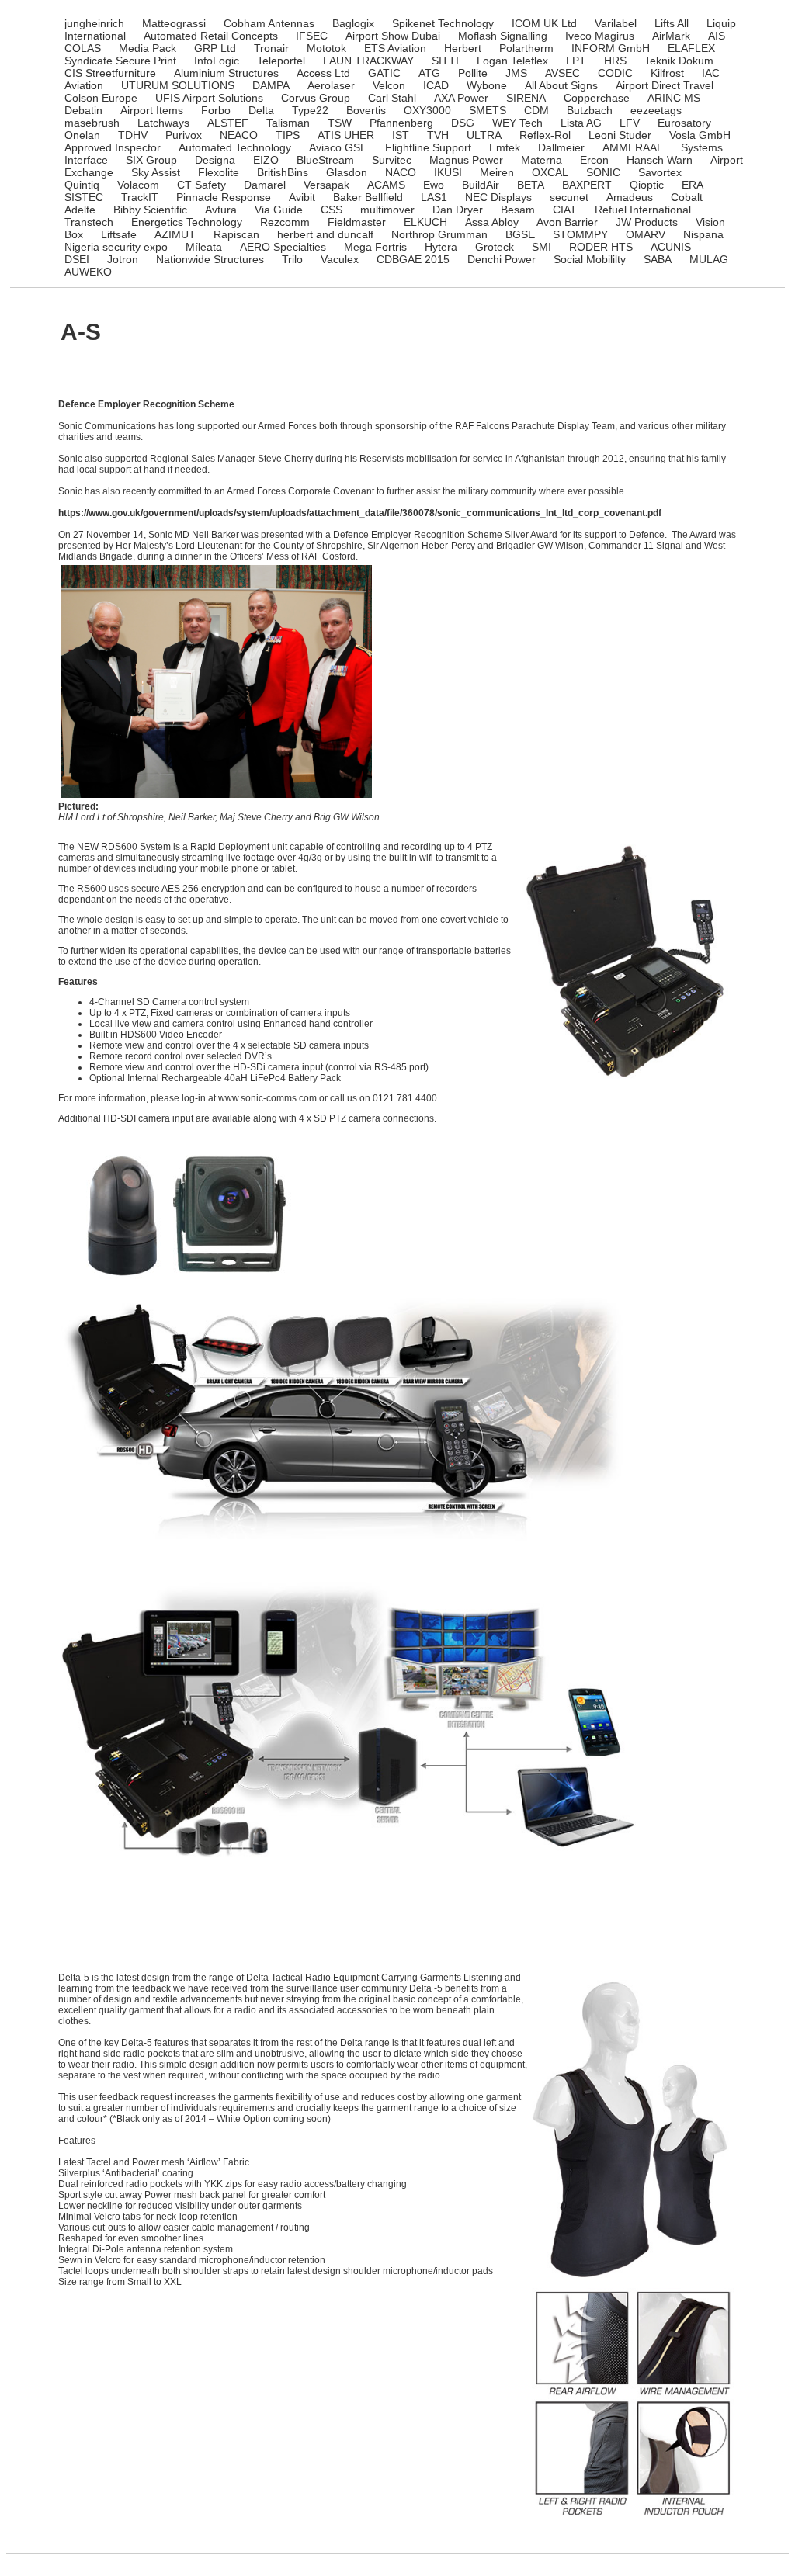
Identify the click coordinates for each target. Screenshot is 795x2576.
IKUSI (448, 172)
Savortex (660, 172)
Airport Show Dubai (393, 36)
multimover (387, 210)
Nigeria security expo (116, 247)
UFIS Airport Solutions (209, 98)
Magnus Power (466, 160)
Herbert (463, 48)
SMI (542, 247)
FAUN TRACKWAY (368, 61)
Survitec (392, 160)
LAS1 (434, 197)
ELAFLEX (691, 48)
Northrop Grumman (439, 234)
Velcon (389, 85)
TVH (438, 135)
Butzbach (590, 110)
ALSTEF (228, 123)
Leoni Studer (620, 135)
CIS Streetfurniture (110, 73)
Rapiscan (236, 234)
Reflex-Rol (545, 135)
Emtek (505, 147)
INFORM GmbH (611, 48)
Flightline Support (428, 147)
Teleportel (281, 61)
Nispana (703, 234)
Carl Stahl (392, 98)
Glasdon (347, 172)
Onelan (82, 135)
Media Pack (148, 48)
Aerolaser (331, 85)
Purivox (184, 135)
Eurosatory (684, 123)
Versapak (326, 185)
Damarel (265, 185)
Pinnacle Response (224, 197)
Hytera (441, 247)
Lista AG (581, 123)
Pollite (473, 73)
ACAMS (386, 185)
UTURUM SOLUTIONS (178, 85)
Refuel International (643, 210)
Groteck (495, 247)
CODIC (615, 73)
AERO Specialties (283, 247)
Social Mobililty (590, 259)
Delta (261, 110)
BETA (531, 185)
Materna (542, 160)
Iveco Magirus (600, 36)
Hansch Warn (660, 160)
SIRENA (526, 98)
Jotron (123, 259)
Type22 (310, 110)
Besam (518, 210)
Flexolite (219, 172)
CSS (332, 210)
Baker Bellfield (368, 197)
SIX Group (151, 160)
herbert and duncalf (325, 234)
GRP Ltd (215, 48)
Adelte (80, 210)
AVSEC (562, 73)
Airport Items (152, 110)
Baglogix (353, 23)
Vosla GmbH (700, 135)
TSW (340, 123)
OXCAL (550, 172)
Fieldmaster (357, 222)
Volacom (138, 185)
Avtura (221, 210)
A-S (81, 332)
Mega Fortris (375, 247)
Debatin (83, 110)
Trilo (292, 259)
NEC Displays (498, 197)
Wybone (487, 85)
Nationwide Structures (210, 259)
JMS (516, 73)
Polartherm (526, 48)
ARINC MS (674, 98)
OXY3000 (427, 110)
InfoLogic (217, 61)
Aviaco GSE (338, 147)
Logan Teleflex (512, 61)
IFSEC (312, 36)
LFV (630, 123)
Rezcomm (285, 222)
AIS (717, 36)
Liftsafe (119, 234)
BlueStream (325, 160)
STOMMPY (580, 234)
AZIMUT (175, 234)
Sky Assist (156, 172)
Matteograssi (174, 23)
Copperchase (597, 98)
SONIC (603, 172)
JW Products (647, 222)
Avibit (302, 197)
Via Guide (279, 210)
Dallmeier (561, 147)
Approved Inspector (113, 147)
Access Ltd (323, 73)
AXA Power (461, 98)
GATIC (384, 73)
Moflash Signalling (503, 36)
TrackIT (140, 197)
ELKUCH (425, 222)
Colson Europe (101, 98)
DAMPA (271, 85)
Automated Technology (235, 147)
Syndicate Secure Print (120, 61)
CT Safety (201, 185)
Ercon (594, 160)
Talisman (288, 123)
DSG (463, 123)
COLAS (83, 48)
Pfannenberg (401, 123)
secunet (569, 197)
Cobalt (687, 197)
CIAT (565, 210)
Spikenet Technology (443, 23)
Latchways (163, 123)
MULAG (709, 259)
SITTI (445, 61)
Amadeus (630, 197)
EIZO (266, 160)
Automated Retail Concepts (211, 36)
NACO (401, 172)
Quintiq (82, 185)
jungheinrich (94, 23)
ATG (429, 73)
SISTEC (84, 197)
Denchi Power (502, 259)
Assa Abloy (492, 222)
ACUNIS (671, 247)
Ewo (434, 185)
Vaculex (340, 259)
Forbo (216, 110)
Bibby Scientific (150, 210)
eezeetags (656, 110)
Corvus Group (316, 98)
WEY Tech (517, 123)
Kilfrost (667, 73)
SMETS (488, 110)
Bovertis (366, 110)
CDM (536, 110)
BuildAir (481, 185)
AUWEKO (88, 272)
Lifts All (672, 23)
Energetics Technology (187, 222)
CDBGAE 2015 (413, 259)
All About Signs (561, 85)
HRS (615, 61)
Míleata (204, 247)
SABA (658, 259)
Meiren (497, 172)
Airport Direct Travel (665, 85)
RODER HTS (601, 247)
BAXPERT (587, 185)
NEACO (239, 135)
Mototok (326, 48)
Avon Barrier (567, 222)
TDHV (133, 135)
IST (401, 135)
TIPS (288, 135)
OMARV (646, 234)
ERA (693, 185)
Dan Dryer (458, 210)
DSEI (77, 259)
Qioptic (647, 185)
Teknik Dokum (679, 61)
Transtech (89, 222)
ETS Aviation (395, 48)
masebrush (92, 123)
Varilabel (616, 23)
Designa (215, 160)
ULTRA (484, 135)
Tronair (271, 48)
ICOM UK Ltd (544, 23)
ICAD (436, 85)
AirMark (671, 36)
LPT (576, 61)
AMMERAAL (633, 147)
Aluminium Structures (226, 73)
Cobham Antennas (269, 23)
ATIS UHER (346, 135)
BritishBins (283, 172)
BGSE (520, 234)
